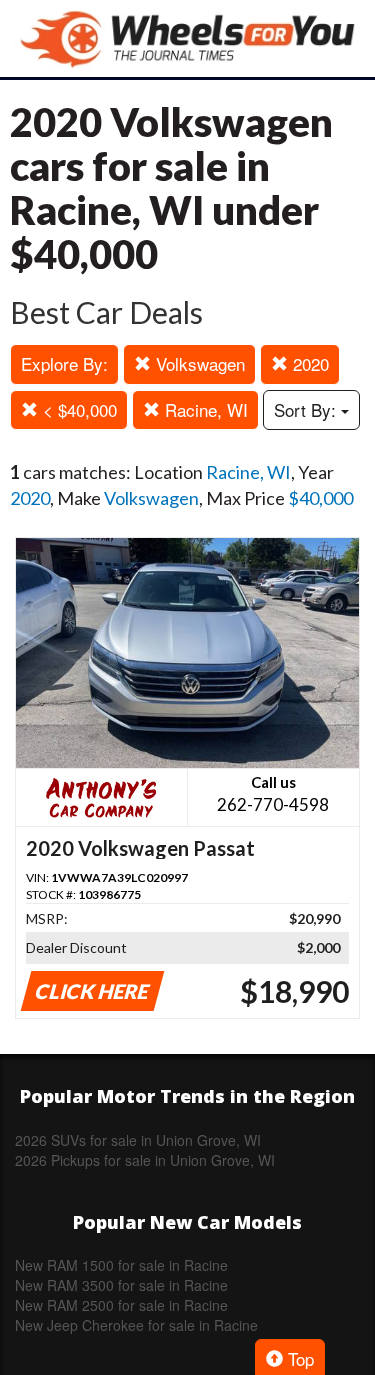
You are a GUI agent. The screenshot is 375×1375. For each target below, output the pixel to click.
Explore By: (64, 363)
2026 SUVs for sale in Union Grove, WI (138, 1140)
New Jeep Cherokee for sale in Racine (136, 1325)
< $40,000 (77, 409)
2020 (308, 363)
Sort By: (307, 409)
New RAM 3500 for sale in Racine (121, 1285)
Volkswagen (198, 363)
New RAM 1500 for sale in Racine (121, 1265)
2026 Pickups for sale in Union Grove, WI (145, 1160)
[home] (188, 38)
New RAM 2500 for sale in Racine (121, 1305)
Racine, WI (204, 409)
